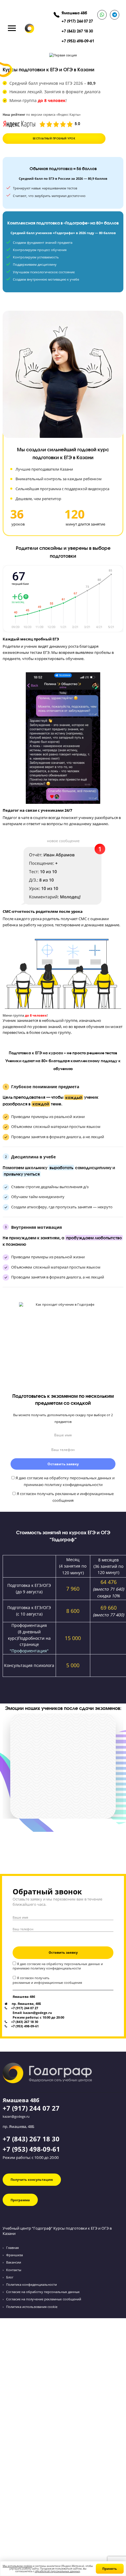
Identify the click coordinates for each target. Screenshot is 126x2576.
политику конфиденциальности (56, 1968)
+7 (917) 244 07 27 (77, 21)
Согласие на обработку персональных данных (43, 2292)
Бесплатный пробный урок (54, 138)
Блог (10, 2277)
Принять (110, 2569)
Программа (20, 2200)
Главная (12, 2248)
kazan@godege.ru (16, 2116)
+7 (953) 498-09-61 (78, 41)
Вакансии (14, 2262)
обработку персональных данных (73, 1964)
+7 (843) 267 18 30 (77, 31)
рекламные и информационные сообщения (47, 1982)
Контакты (14, 2270)
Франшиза (15, 2255)
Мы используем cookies (17, 2566)
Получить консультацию (32, 2180)
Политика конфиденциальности (31, 2284)
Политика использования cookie (32, 2307)
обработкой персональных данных (57, 2571)
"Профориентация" (29, 1651)
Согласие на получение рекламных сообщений (44, 2299)
